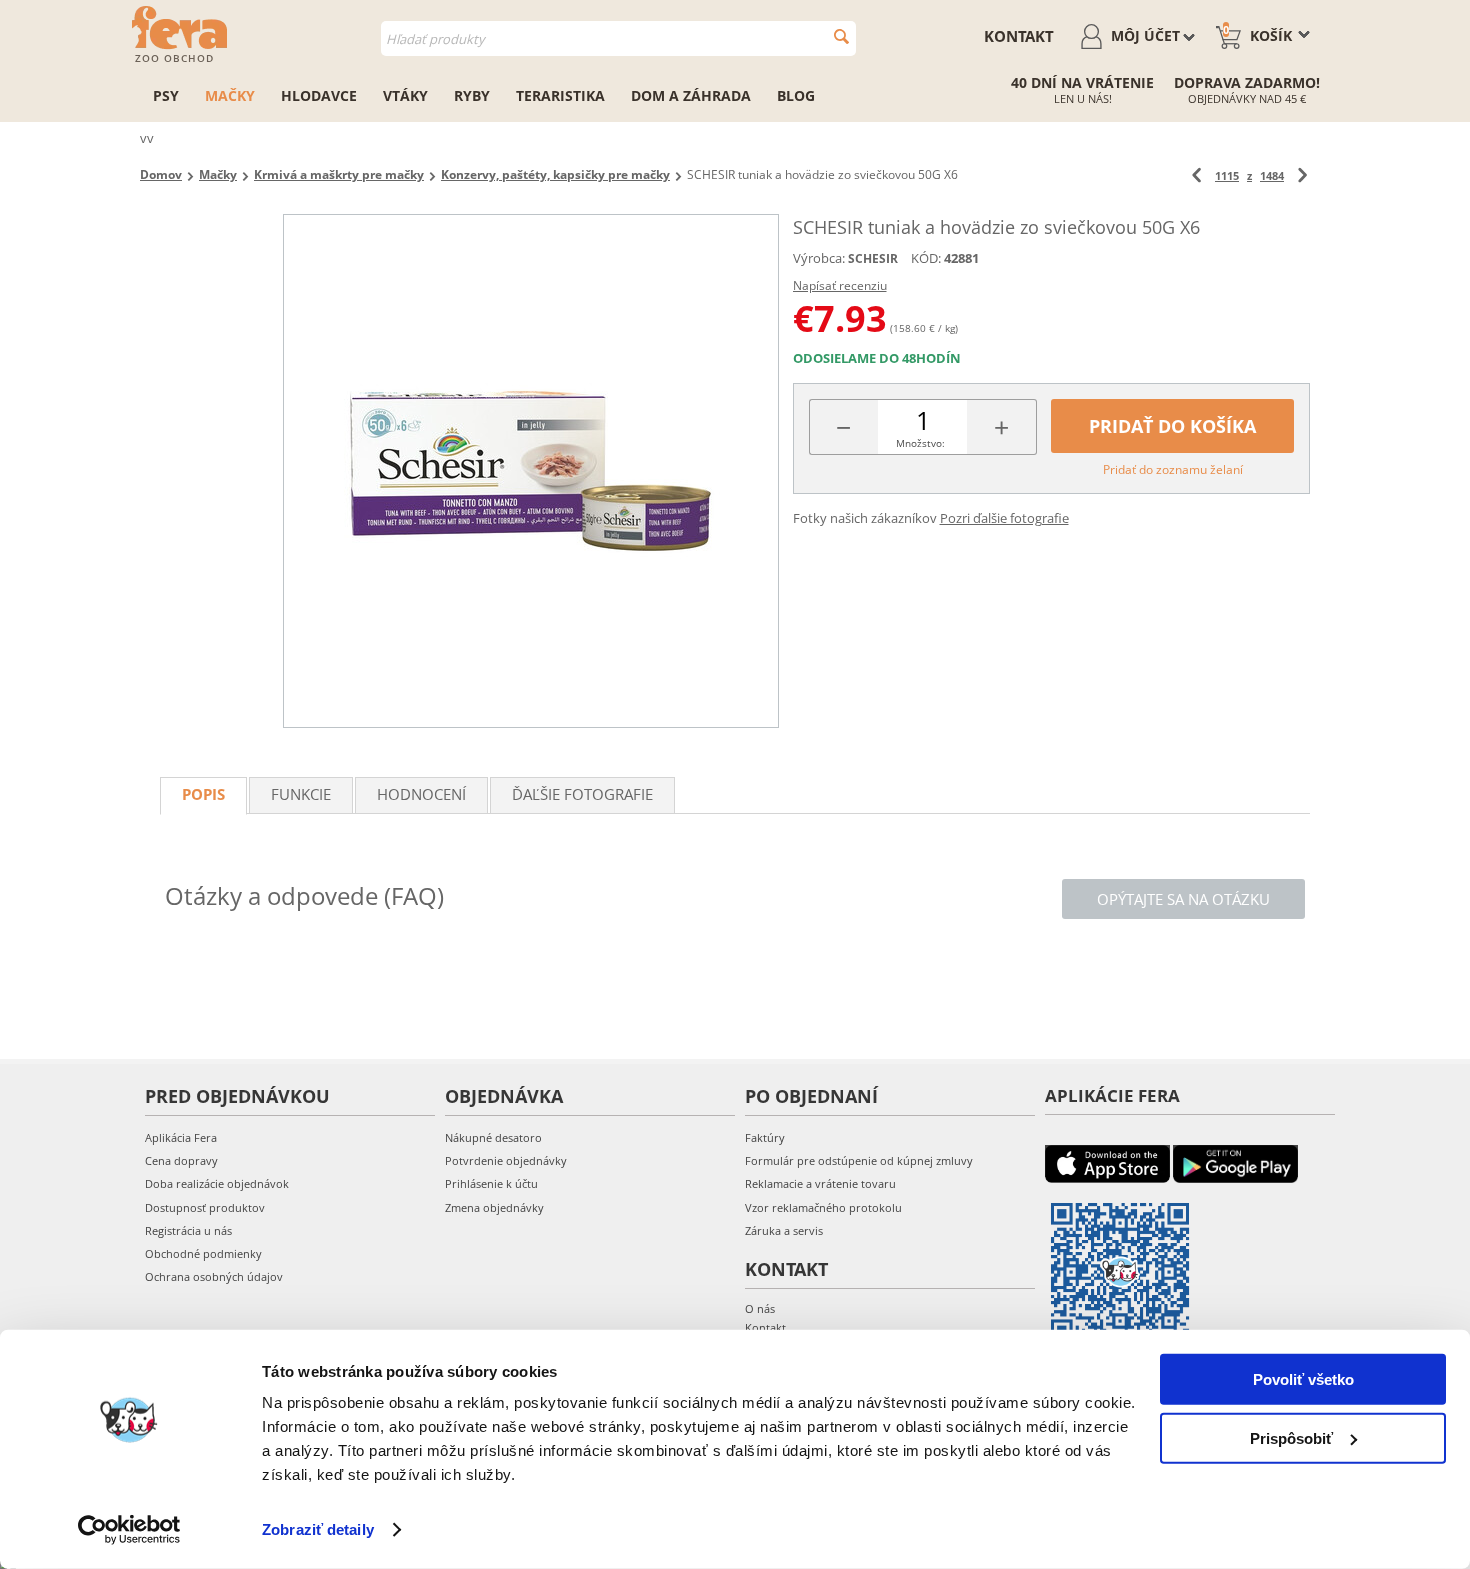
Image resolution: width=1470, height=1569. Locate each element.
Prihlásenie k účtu (491, 1183)
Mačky (230, 95)
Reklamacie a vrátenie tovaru (820, 1183)
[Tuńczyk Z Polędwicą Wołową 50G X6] (531, 471)
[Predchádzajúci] (1196, 175)
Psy (166, 95)
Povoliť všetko (1303, 1379)
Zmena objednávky (494, 1207)
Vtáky (405, 95)
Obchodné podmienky (203, 1253)
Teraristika (560, 95)
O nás (760, 1308)
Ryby (472, 95)
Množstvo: (920, 443)
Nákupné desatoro (493, 1137)
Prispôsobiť (1291, 1437)
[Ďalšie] (1302, 175)
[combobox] (618, 38)
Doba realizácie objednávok (217, 1183)
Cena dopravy (181, 1160)
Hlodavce (319, 95)
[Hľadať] (841, 36)
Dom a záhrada (691, 95)
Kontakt (1019, 36)
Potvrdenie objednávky (506, 1160)
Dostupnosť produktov (205, 1207)
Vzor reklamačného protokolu (823, 1207)
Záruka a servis (784, 1230)
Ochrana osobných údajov (214, 1276)
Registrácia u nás (188, 1230)
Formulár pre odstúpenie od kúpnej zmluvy (859, 1160)
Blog (796, 95)
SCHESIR (873, 258)
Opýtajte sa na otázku (1183, 899)
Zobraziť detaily (318, 1529)
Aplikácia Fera (181, 1137)
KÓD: (926, 258)
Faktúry (765, 1137)
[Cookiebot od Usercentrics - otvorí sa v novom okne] (129, 1530)
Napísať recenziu (840, 285)
